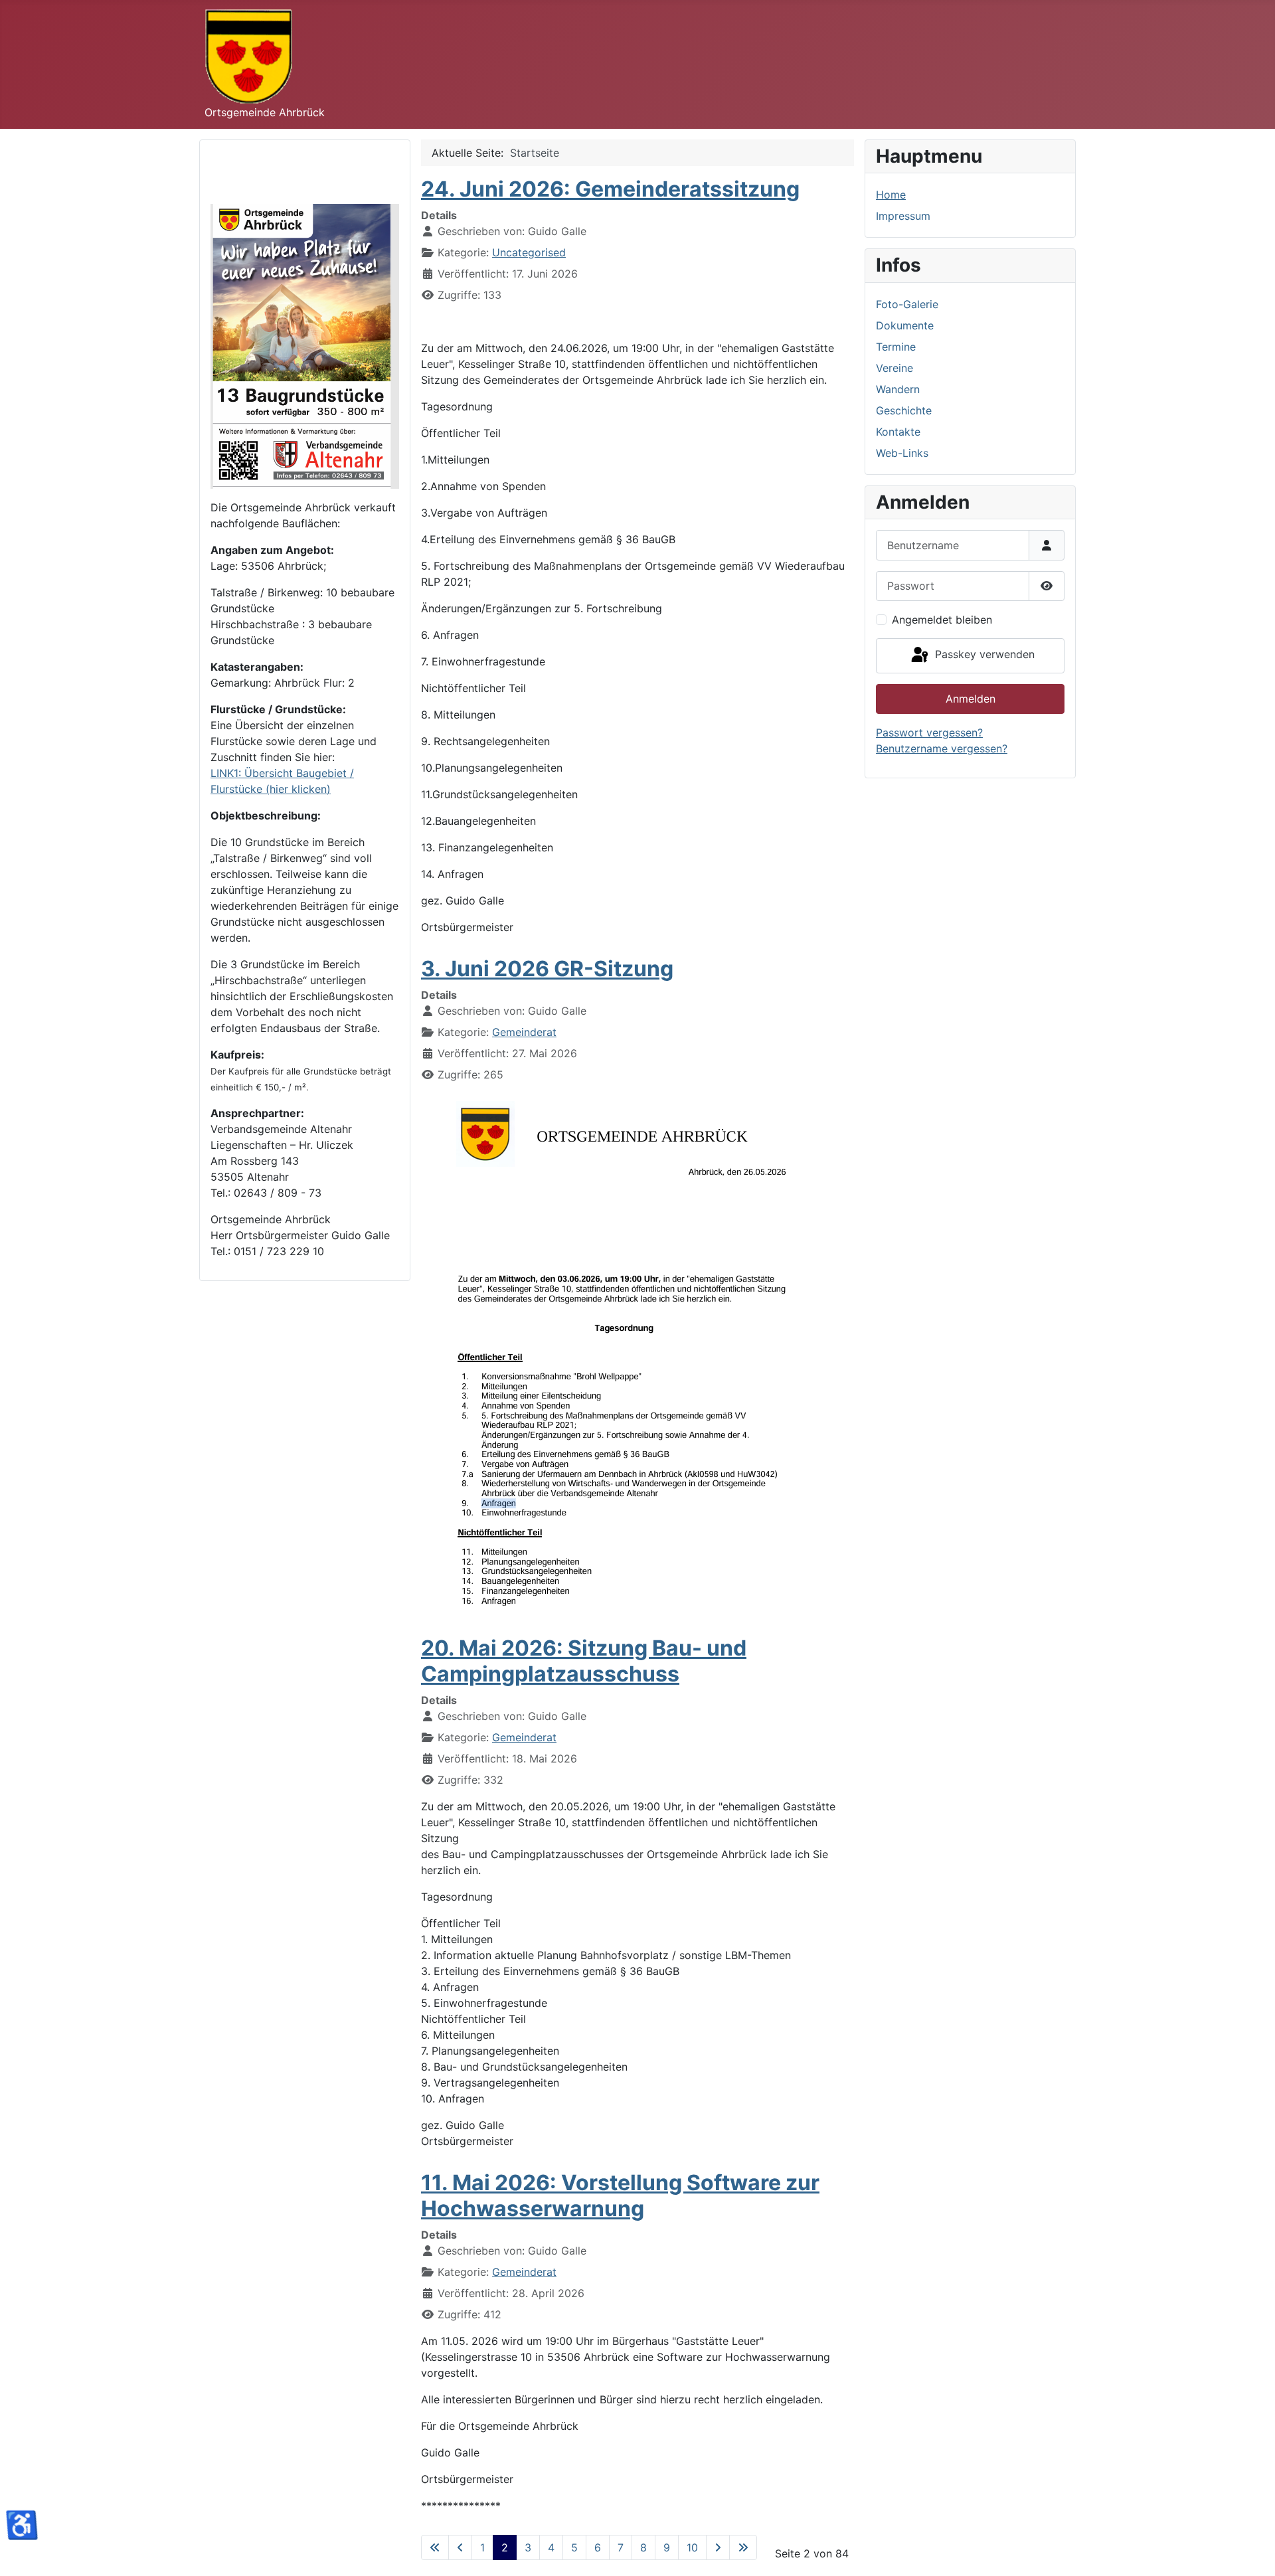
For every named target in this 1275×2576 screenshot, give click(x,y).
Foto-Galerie (907, 304)
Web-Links (902, 453)
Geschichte (904, 410)
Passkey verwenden (983, 655)
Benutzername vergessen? (942, 748)
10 (692, 2547)
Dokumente (905, 325)
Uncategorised (529, 252)
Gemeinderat (524, 1032)
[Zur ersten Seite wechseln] (435, 2547)
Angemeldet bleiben (942, 620)
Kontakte (898, 432)
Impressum (903, 216)
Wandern (898, 389)
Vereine (894, 368)
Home (891, 195)
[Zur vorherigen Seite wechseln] (460, 2547)
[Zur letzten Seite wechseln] (743, 2547)
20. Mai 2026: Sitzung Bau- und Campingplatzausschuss (584, 1661)
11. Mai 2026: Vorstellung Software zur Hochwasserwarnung (620, 2195)
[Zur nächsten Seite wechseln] (718, 2547)
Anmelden (971, 699)
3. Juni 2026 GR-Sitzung (547, 969)
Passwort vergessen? (929, 732)
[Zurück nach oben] (1252, 2551)
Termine (896, 347)
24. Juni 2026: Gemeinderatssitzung (610, 189)
